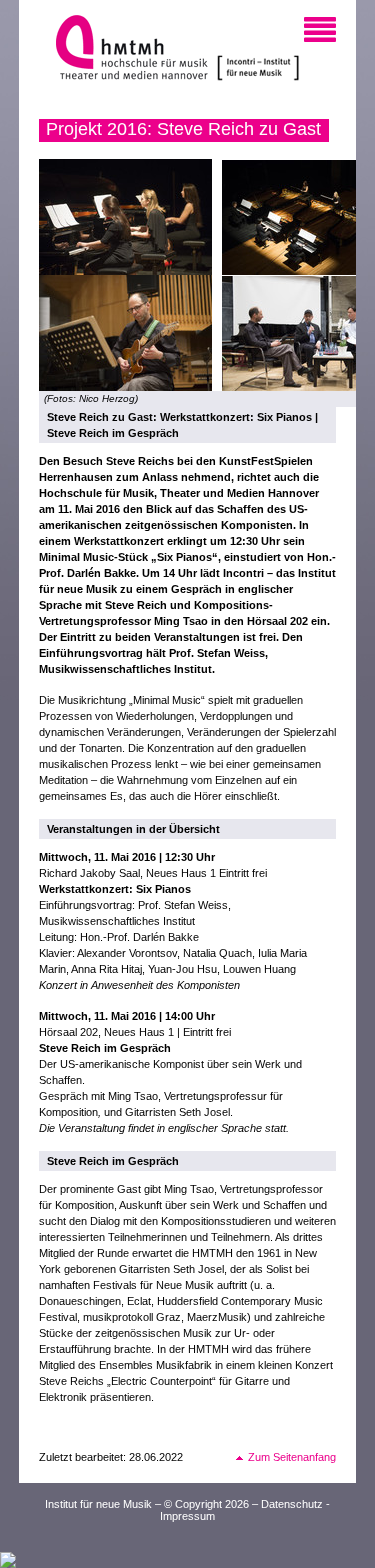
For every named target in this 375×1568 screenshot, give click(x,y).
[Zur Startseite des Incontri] (258, 49)
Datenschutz (292, 1504)
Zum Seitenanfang (292, 1457)
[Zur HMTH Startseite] (125, 49)
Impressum (187, 1516)
